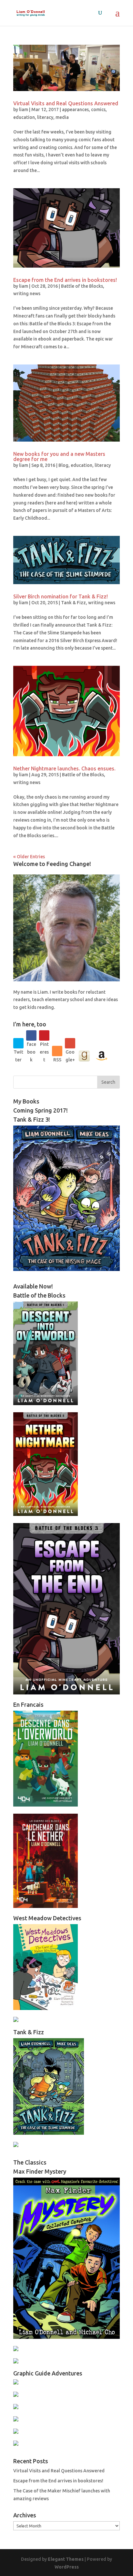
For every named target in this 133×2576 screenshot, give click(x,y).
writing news (27, 294)
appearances (75, 110)
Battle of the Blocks (82, 286)
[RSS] (57, 1051)
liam (24, 110)
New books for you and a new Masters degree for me (59, 456)
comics (98, 110)
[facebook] (31, 1035)
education (24, 117)
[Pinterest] (44, 1035)
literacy (45, 117)
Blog (63, 465)
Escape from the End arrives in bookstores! (65, 280)
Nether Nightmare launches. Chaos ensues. (64, 768)
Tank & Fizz (73, 603)
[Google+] (70, 1043)
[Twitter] (18, 1043)
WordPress (67, 2567)
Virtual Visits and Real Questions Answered (66, 103)
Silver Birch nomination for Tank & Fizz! (61, 596)
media (62, 117)
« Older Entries (29, 857)
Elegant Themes (66, 2559)
